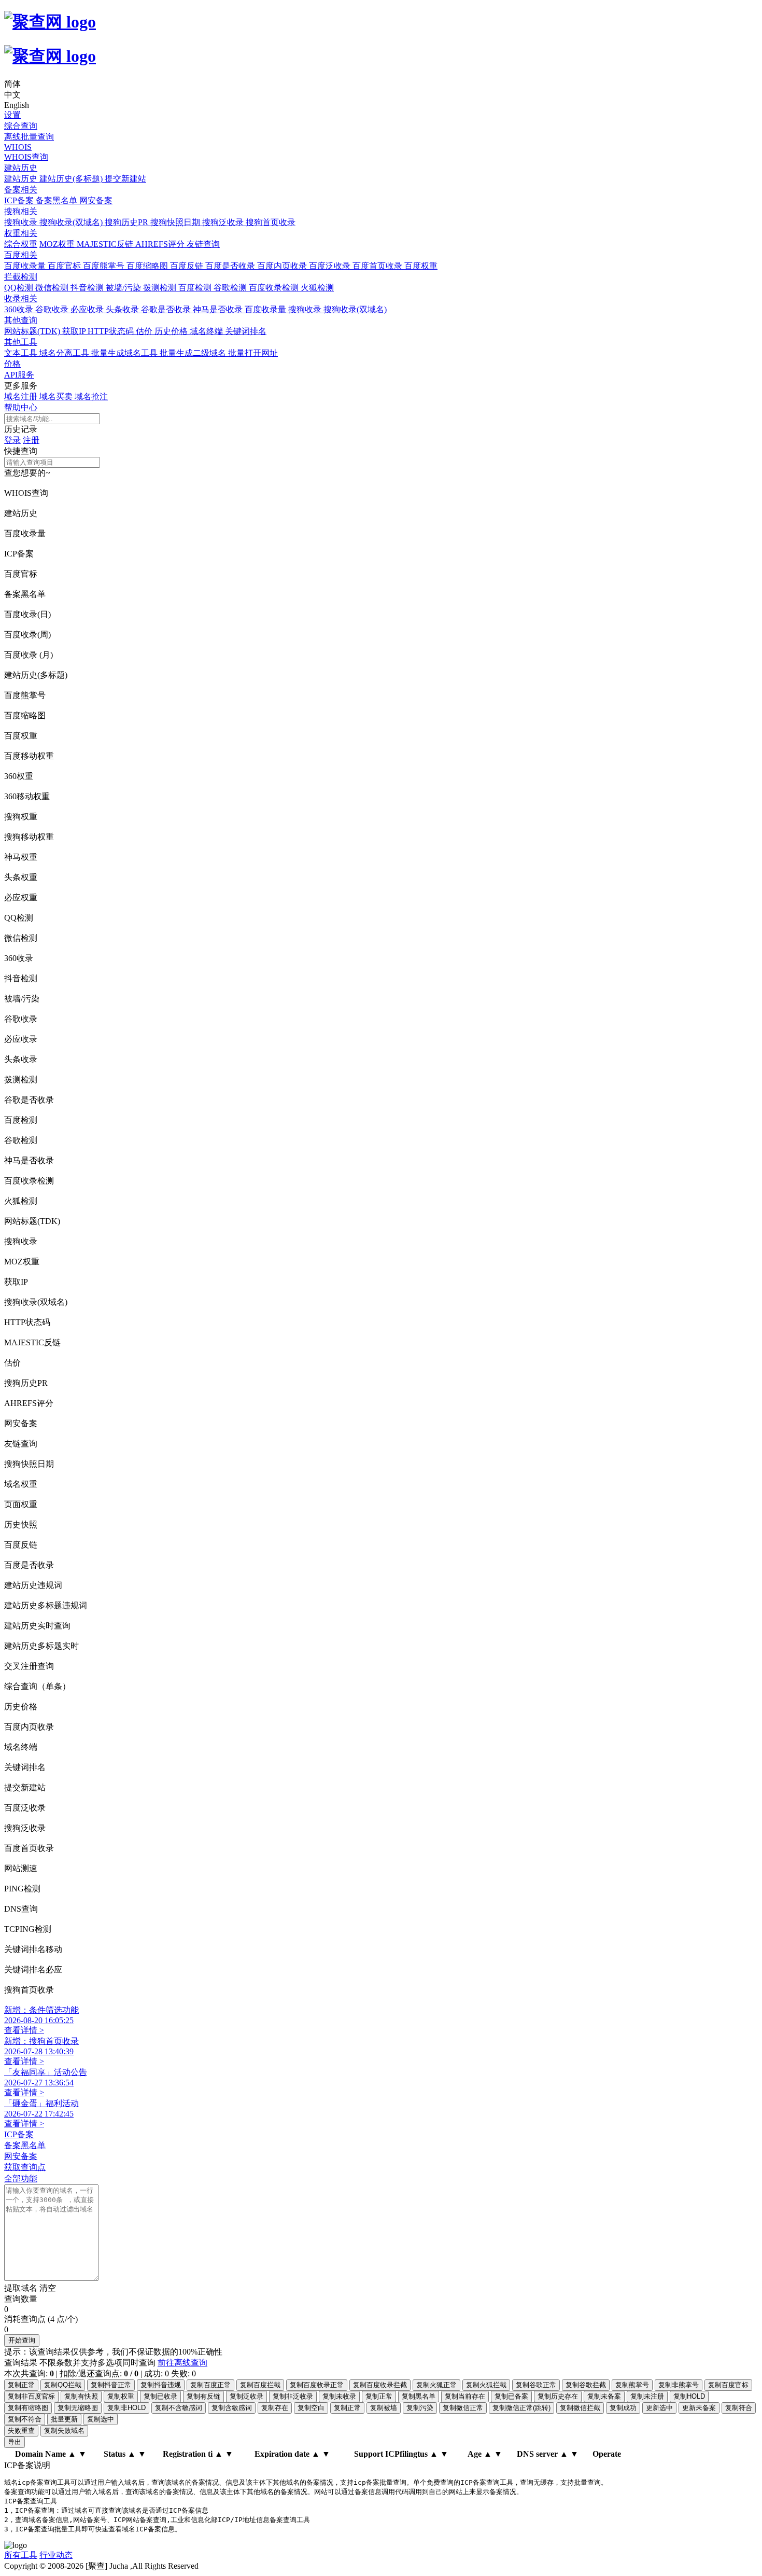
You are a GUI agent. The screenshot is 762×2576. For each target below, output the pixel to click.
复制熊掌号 (632, 2385)
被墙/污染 (124, 288)
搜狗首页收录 (271, 222)
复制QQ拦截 (63, 2385)
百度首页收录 (378, 266)
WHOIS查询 (26, 157)
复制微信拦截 (580, 2408)
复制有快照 (81, 2396)
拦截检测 (21, 277)
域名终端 (207, 331)
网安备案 (96, 200)
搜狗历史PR (128, 222)
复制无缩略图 (78, 2408)
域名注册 (22, 396)
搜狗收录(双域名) (72, 222)
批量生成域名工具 (125, 353)
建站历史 (21, 168)
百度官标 (65, 266)
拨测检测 (161, 288)
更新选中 (659, 2408)
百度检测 (196, 288)
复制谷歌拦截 (586, 2385)
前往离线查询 (182, 2363)
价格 (12, 364)
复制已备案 (511, 2396)
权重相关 (21, 233)
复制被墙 (384, 2408)
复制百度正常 (210, 2385)
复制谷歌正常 (536, 2385)
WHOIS (18, 147)
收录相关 (21, 298)
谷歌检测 (231, 288)
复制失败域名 (64, 2431)
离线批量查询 (29, 137)
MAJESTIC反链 (106, 244)
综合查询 (21, 126)
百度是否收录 (231, 266)
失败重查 (21, 2431)
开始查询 (22, 2340)
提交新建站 (125, 179)
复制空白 (311, 2408)
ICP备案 (20, 200)
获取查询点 (25, 2167)
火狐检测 (317, 288)
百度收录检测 (275, 288)
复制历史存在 (558, 2396)
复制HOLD (689, 2396)
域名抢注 (91, 396)
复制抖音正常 (111, 2385)
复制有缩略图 (28, 2408)
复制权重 (121, 2396)
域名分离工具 (65, 353)
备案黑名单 (58, 200)
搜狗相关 (21, 211)
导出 (15, 2442)
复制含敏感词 (232, 2408)
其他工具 (21, 342)
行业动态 (56, 2555)
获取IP (75, 331)
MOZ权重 (58, 244)
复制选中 (101, 2419)
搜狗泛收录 (224, 222)
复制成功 (623, 2408)
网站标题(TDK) (33, 331)
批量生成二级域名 (194, 353)
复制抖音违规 (161, 2385)
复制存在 (275, 2408)
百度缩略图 (148, 266)
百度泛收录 (331, 266)
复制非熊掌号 (679, 2385)
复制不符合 (25, 2419)
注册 (31, 440)
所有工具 (21, 2555)
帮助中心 (21, 407)
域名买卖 (57, 396)
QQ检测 (20, 288)
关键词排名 (246, 331)
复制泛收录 (246, 2396)
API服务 (19, 375)
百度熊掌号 (105, 266)
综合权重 (21, 244)
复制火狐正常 (436, 2385)
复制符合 (739, 2408)
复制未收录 (339, 2396)
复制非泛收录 (293, 2396)
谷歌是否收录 (167, 309)
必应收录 (88, 309)
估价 (145, 331)
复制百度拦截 (260, 2385)
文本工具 (22, 353)
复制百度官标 (728, 2385)
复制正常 (21, 2385)
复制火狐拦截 (486, 2385)
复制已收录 (160, 2396)
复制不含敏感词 (179, 2408)
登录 (12, 440)
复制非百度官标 (31, 2396)
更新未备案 (699, 2408)
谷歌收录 (53, 309)
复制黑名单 (419, 2396)
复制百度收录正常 (317, 2385)
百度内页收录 (283, 266)
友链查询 (203, 244)
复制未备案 (604, 2396)
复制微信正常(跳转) (521, 2408)
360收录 (20, 309)
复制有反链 (203, 2396)
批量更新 (64, 2419)
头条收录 (123, 309)
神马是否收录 (219, 309)
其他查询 (21, 320)
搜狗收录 (22, 222)
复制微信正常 (463, 2408)
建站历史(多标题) (72, 179)
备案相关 (21, 190)
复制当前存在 (465, 2396)
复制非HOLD (126, 2408)
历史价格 (172, 331)
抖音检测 (88, 288)
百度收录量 (26, 266)
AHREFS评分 (161, 244)
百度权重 (421, 266)
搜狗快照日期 (176, 222)
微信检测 (53, 288)
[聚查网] (381, 39)
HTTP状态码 (112, 331)
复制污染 (420, 2408)
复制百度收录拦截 (380, 2385)
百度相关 (21, 255)
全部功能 (21, 2178)
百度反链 (188, 266)
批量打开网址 (253, 353)
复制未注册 (647, 2396)
